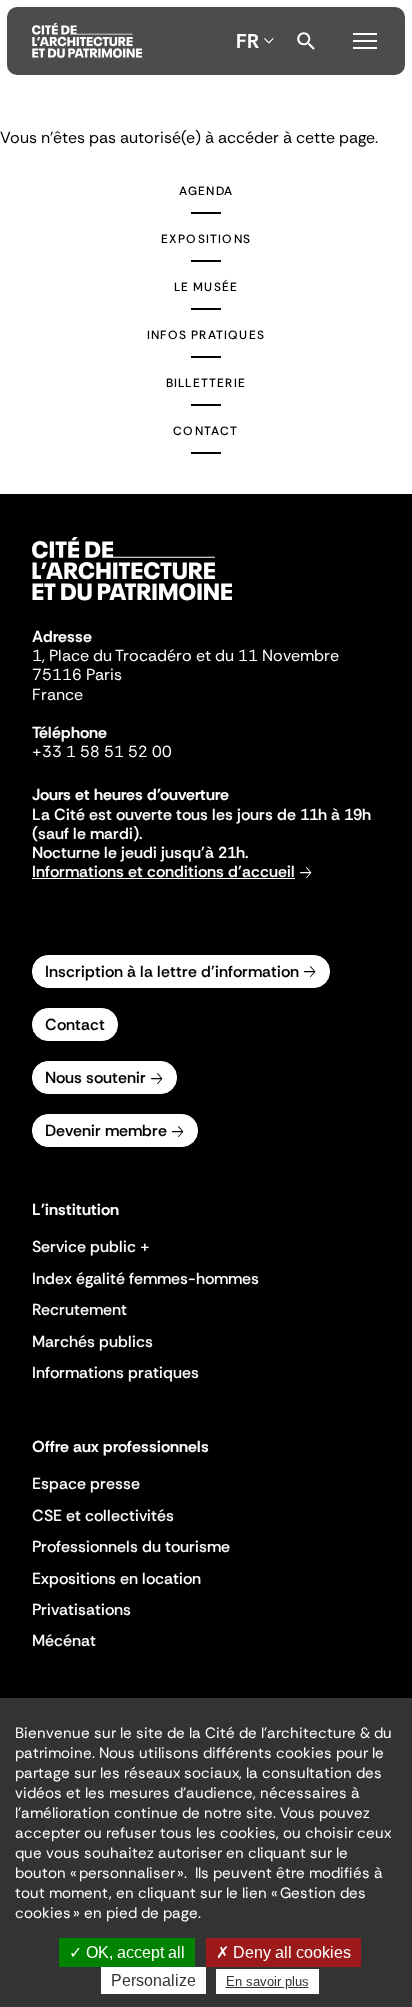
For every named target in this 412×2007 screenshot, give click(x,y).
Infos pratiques (206, 335)
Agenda (206, 191)
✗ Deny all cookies (283, 1952)
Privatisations (81, 1609)
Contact (205, 431)
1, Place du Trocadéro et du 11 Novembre (185, 655)
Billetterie (206, 383)
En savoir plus (267, 1981)
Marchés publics (92, 1341)
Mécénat (64, 1640)
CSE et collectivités (103, 1515)
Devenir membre (106, 1130)
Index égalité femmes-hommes (145, 1278)
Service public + (91, 1246)
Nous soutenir (95, 1077)
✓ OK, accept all (127, 1952)
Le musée (206, 287)
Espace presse (86, 1483)
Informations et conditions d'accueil (163, 871)
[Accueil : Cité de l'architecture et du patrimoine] (87, 41)
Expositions (206, 239)
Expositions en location (116, 1578)
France (57, 694)
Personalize (153, 1980)
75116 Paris (77, 674)
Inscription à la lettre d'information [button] (172, 971)
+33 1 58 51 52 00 (102, 751)
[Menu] (365, 38)
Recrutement (79, 1309)
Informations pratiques (115, 1372)
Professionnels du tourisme (131, 1546)
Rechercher (306, 41)
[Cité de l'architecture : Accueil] (132, 603)
